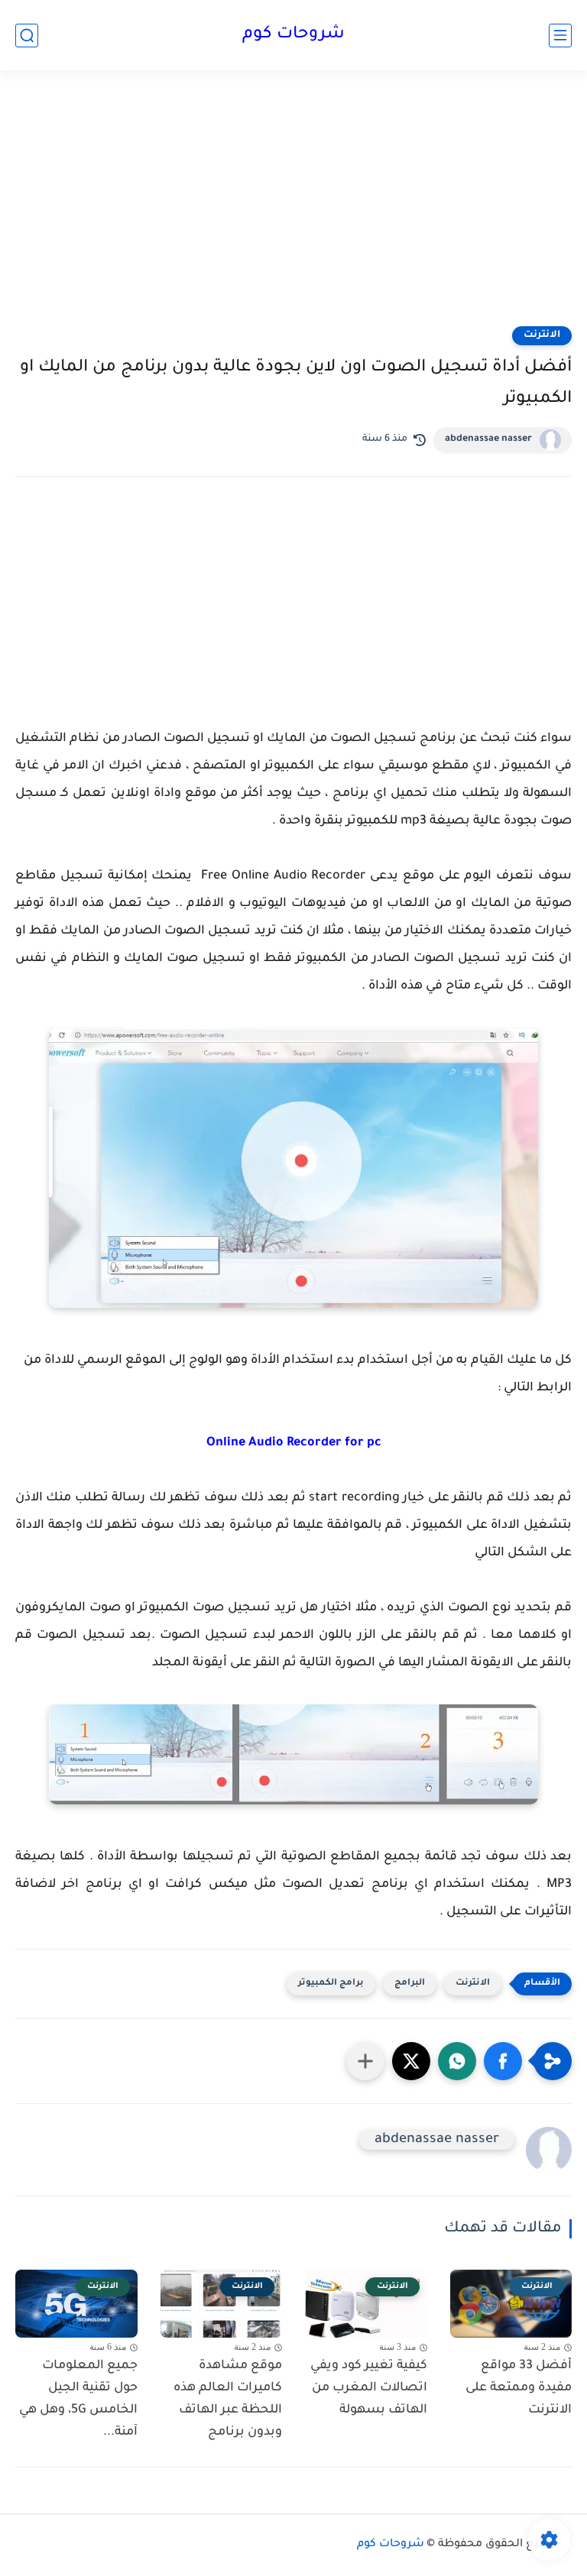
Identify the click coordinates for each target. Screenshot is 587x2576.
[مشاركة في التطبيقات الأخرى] (365, 2061)
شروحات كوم (293, 35)
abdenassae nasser (488, 439)
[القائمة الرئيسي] (560, 36)
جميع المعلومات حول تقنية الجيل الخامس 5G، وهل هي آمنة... (78, 2399)
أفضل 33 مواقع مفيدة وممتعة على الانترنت (519, 2388)
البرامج (410, 1984)
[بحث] (27, 36)
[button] (503, 2061)
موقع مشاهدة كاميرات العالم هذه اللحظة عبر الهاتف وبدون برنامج (228, 2399)
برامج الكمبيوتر (331, 1984)
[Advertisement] (293, 208)
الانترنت (542, 335)
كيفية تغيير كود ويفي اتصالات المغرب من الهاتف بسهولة (369, 2388)
